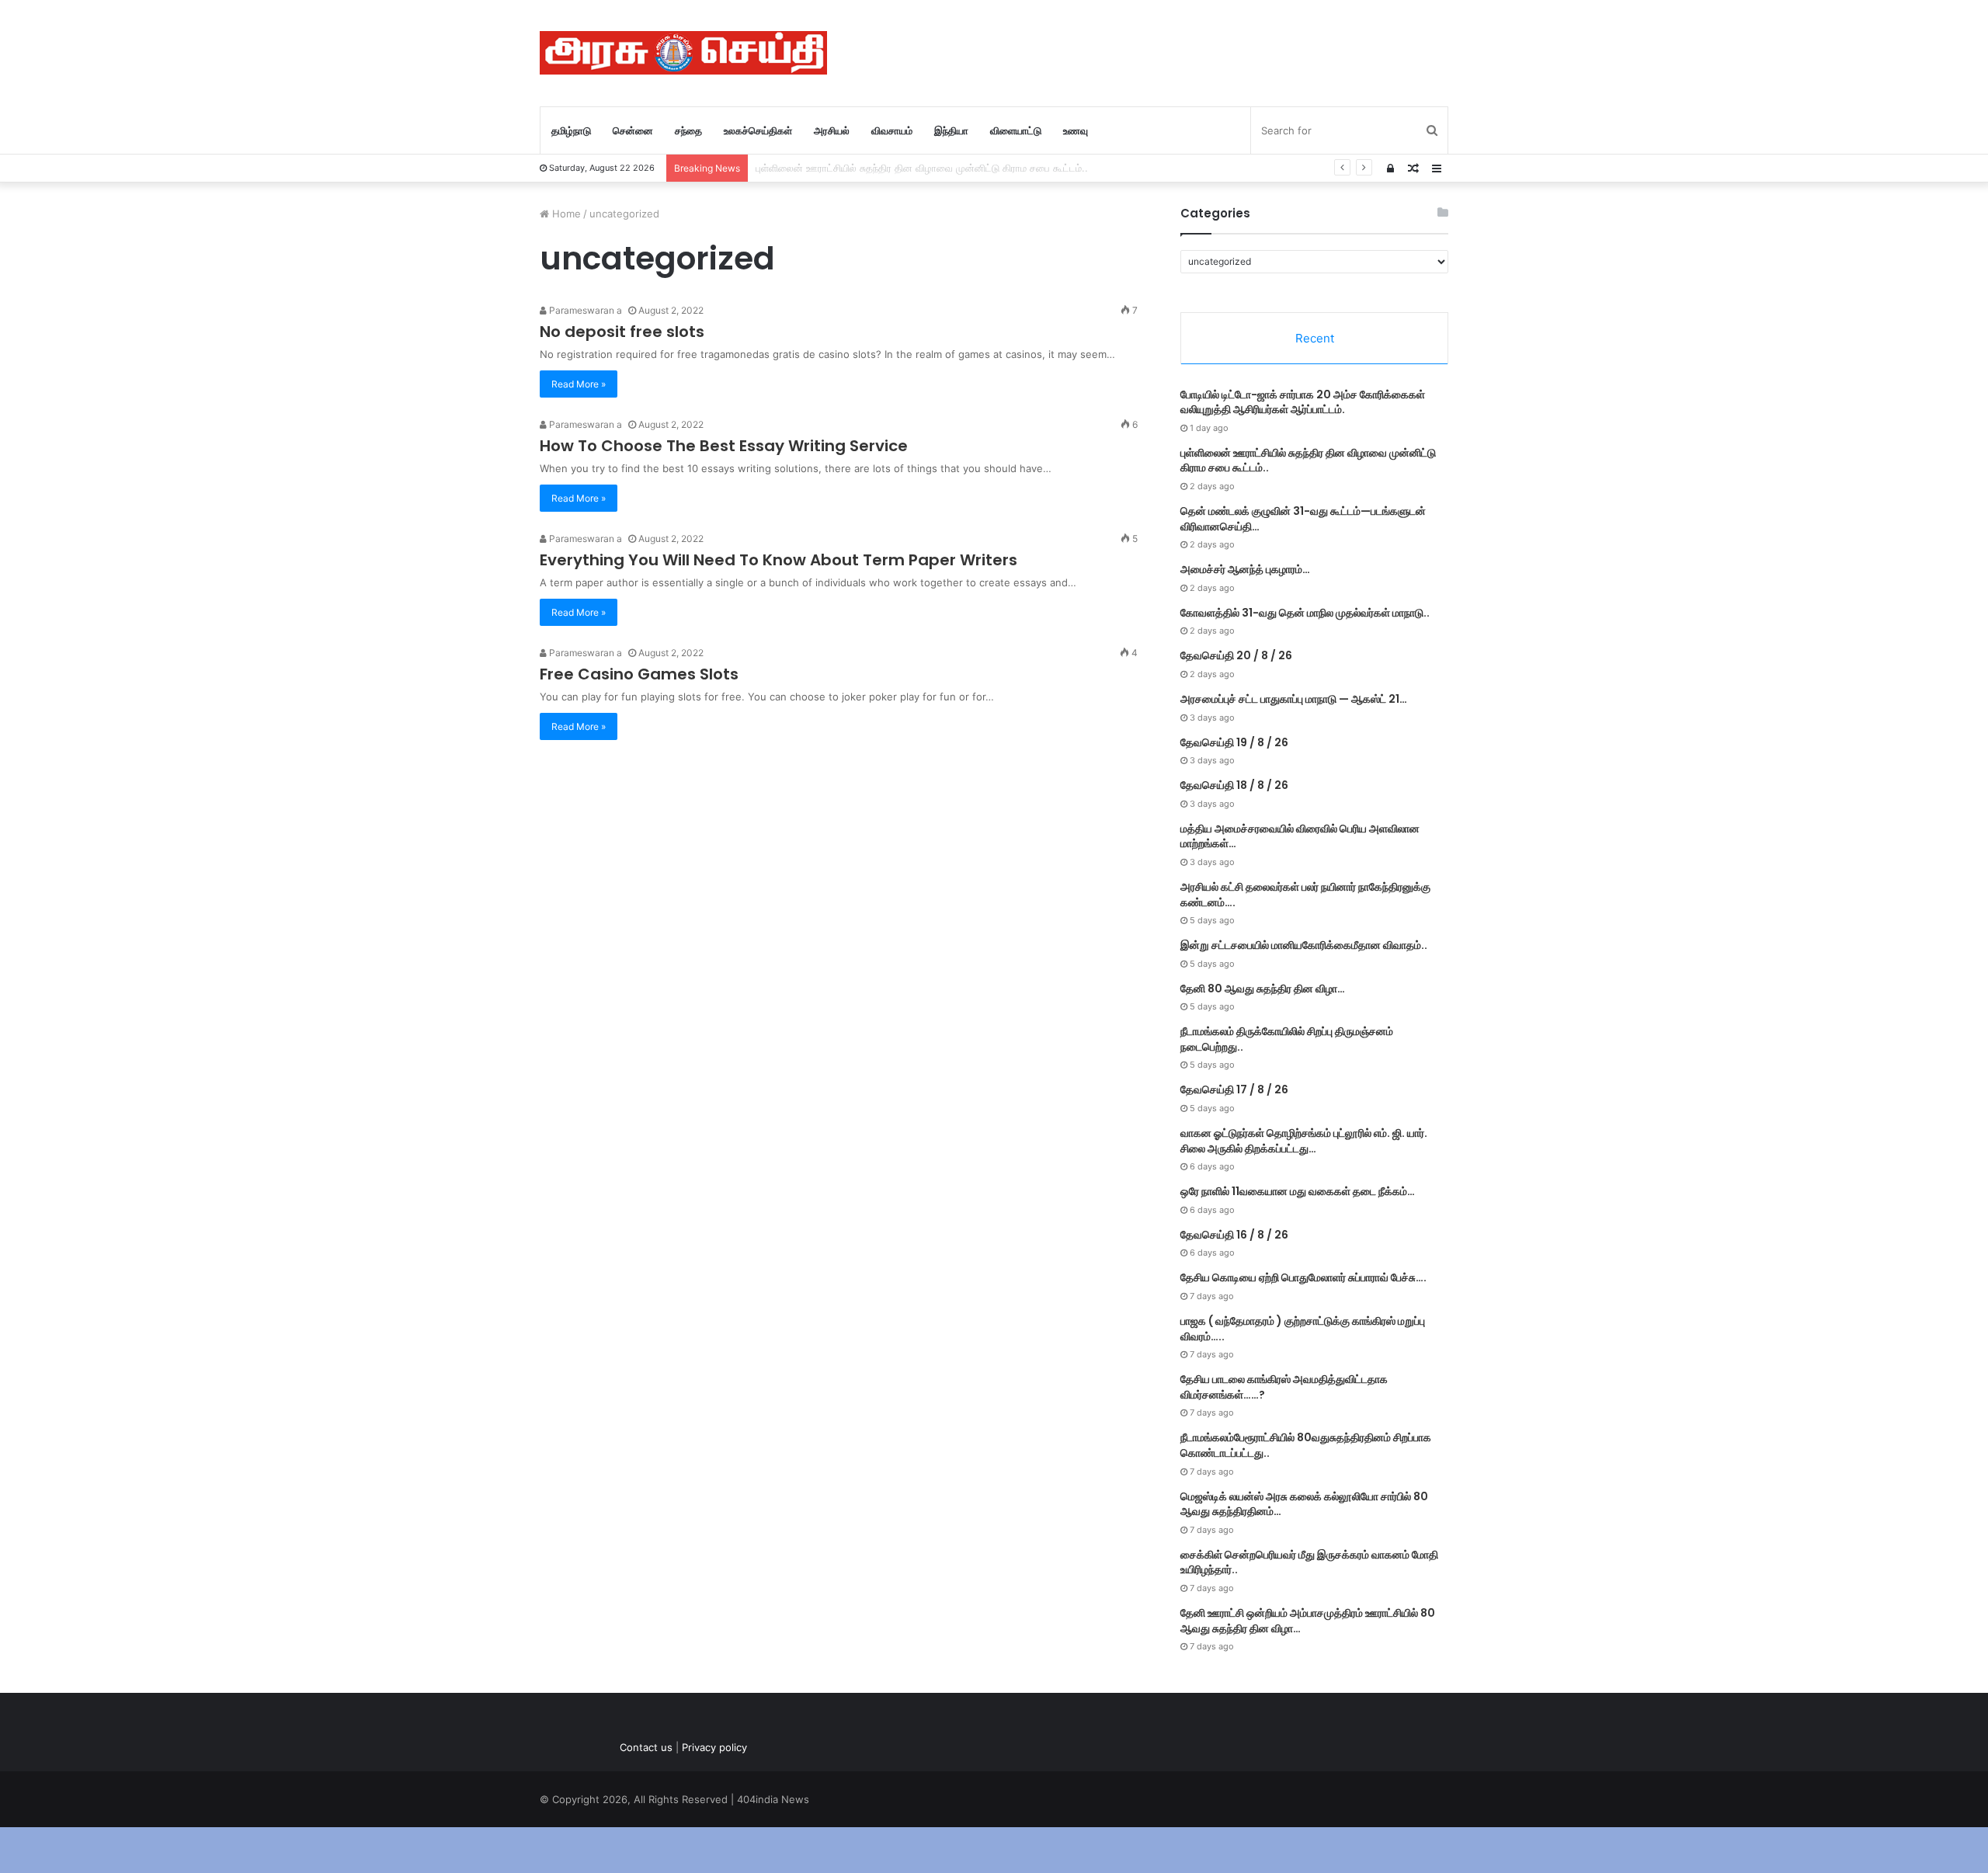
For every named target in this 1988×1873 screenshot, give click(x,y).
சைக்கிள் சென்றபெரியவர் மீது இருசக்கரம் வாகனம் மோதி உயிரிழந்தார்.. (1309, 1562)
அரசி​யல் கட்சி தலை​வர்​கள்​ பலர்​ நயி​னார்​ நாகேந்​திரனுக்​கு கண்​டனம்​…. (1305, 895)
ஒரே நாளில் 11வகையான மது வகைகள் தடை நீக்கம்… (1298, 1191)
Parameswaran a (584, 310)
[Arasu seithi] (683, 53)
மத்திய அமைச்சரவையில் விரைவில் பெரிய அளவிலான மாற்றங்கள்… (1300, 836)
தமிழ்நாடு (571, 130)
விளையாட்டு (1016, 130)
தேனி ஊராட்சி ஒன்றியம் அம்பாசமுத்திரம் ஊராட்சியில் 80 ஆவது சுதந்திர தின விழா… (1308, 1621)
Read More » (579, 384)
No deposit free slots (622, 332)
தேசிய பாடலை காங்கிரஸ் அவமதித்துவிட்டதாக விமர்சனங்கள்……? (1284, 1387)
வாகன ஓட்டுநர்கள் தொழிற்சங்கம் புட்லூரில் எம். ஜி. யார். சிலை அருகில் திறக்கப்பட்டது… (1304, 1141)
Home (565, 214)
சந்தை (688, 130)
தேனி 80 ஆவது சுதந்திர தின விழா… (1263, 989)
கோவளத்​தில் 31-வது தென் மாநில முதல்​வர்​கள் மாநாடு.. (1305, 613)
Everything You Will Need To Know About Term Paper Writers (779, 560)
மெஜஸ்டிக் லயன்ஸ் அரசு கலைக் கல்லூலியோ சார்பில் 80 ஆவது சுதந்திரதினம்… (1304, 1504)
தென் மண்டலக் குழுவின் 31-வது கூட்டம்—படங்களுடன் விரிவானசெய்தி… (1303, 519)
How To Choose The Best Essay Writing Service (724, 446)
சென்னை (633, 130)
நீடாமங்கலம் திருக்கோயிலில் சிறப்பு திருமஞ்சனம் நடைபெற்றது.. (1287, 1039)
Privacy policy (714, 1747)
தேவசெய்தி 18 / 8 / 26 (1234, 785)
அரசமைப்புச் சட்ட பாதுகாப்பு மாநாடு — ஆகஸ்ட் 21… (1294, 699)
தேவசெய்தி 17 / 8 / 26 (1234, 1089)
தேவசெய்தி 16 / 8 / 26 (1234, 1235)
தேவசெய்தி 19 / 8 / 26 (1234, 742)
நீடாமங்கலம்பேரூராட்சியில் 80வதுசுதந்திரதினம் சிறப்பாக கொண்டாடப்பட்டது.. (1306, 1445)
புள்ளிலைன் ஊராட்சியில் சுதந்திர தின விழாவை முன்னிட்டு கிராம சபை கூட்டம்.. (1308, 460)
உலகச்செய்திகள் (758, 130)
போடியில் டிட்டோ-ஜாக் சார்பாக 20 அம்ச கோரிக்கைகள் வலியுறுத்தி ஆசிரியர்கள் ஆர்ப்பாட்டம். (1303, 402)
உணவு (1076, 130)
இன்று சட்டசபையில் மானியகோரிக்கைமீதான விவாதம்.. (1304, 945)
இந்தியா (951, 130)
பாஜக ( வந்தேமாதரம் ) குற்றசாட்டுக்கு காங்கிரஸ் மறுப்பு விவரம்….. (1303, 1329)
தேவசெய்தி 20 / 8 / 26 (1236, 655)
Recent (1315, 338)
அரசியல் (832, 130)
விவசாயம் (892, 130)
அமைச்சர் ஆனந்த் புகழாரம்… (1245, 569)
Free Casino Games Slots (639, 674)
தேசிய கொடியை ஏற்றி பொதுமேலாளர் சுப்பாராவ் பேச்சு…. (1303, 1277)
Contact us (646, 1747)
